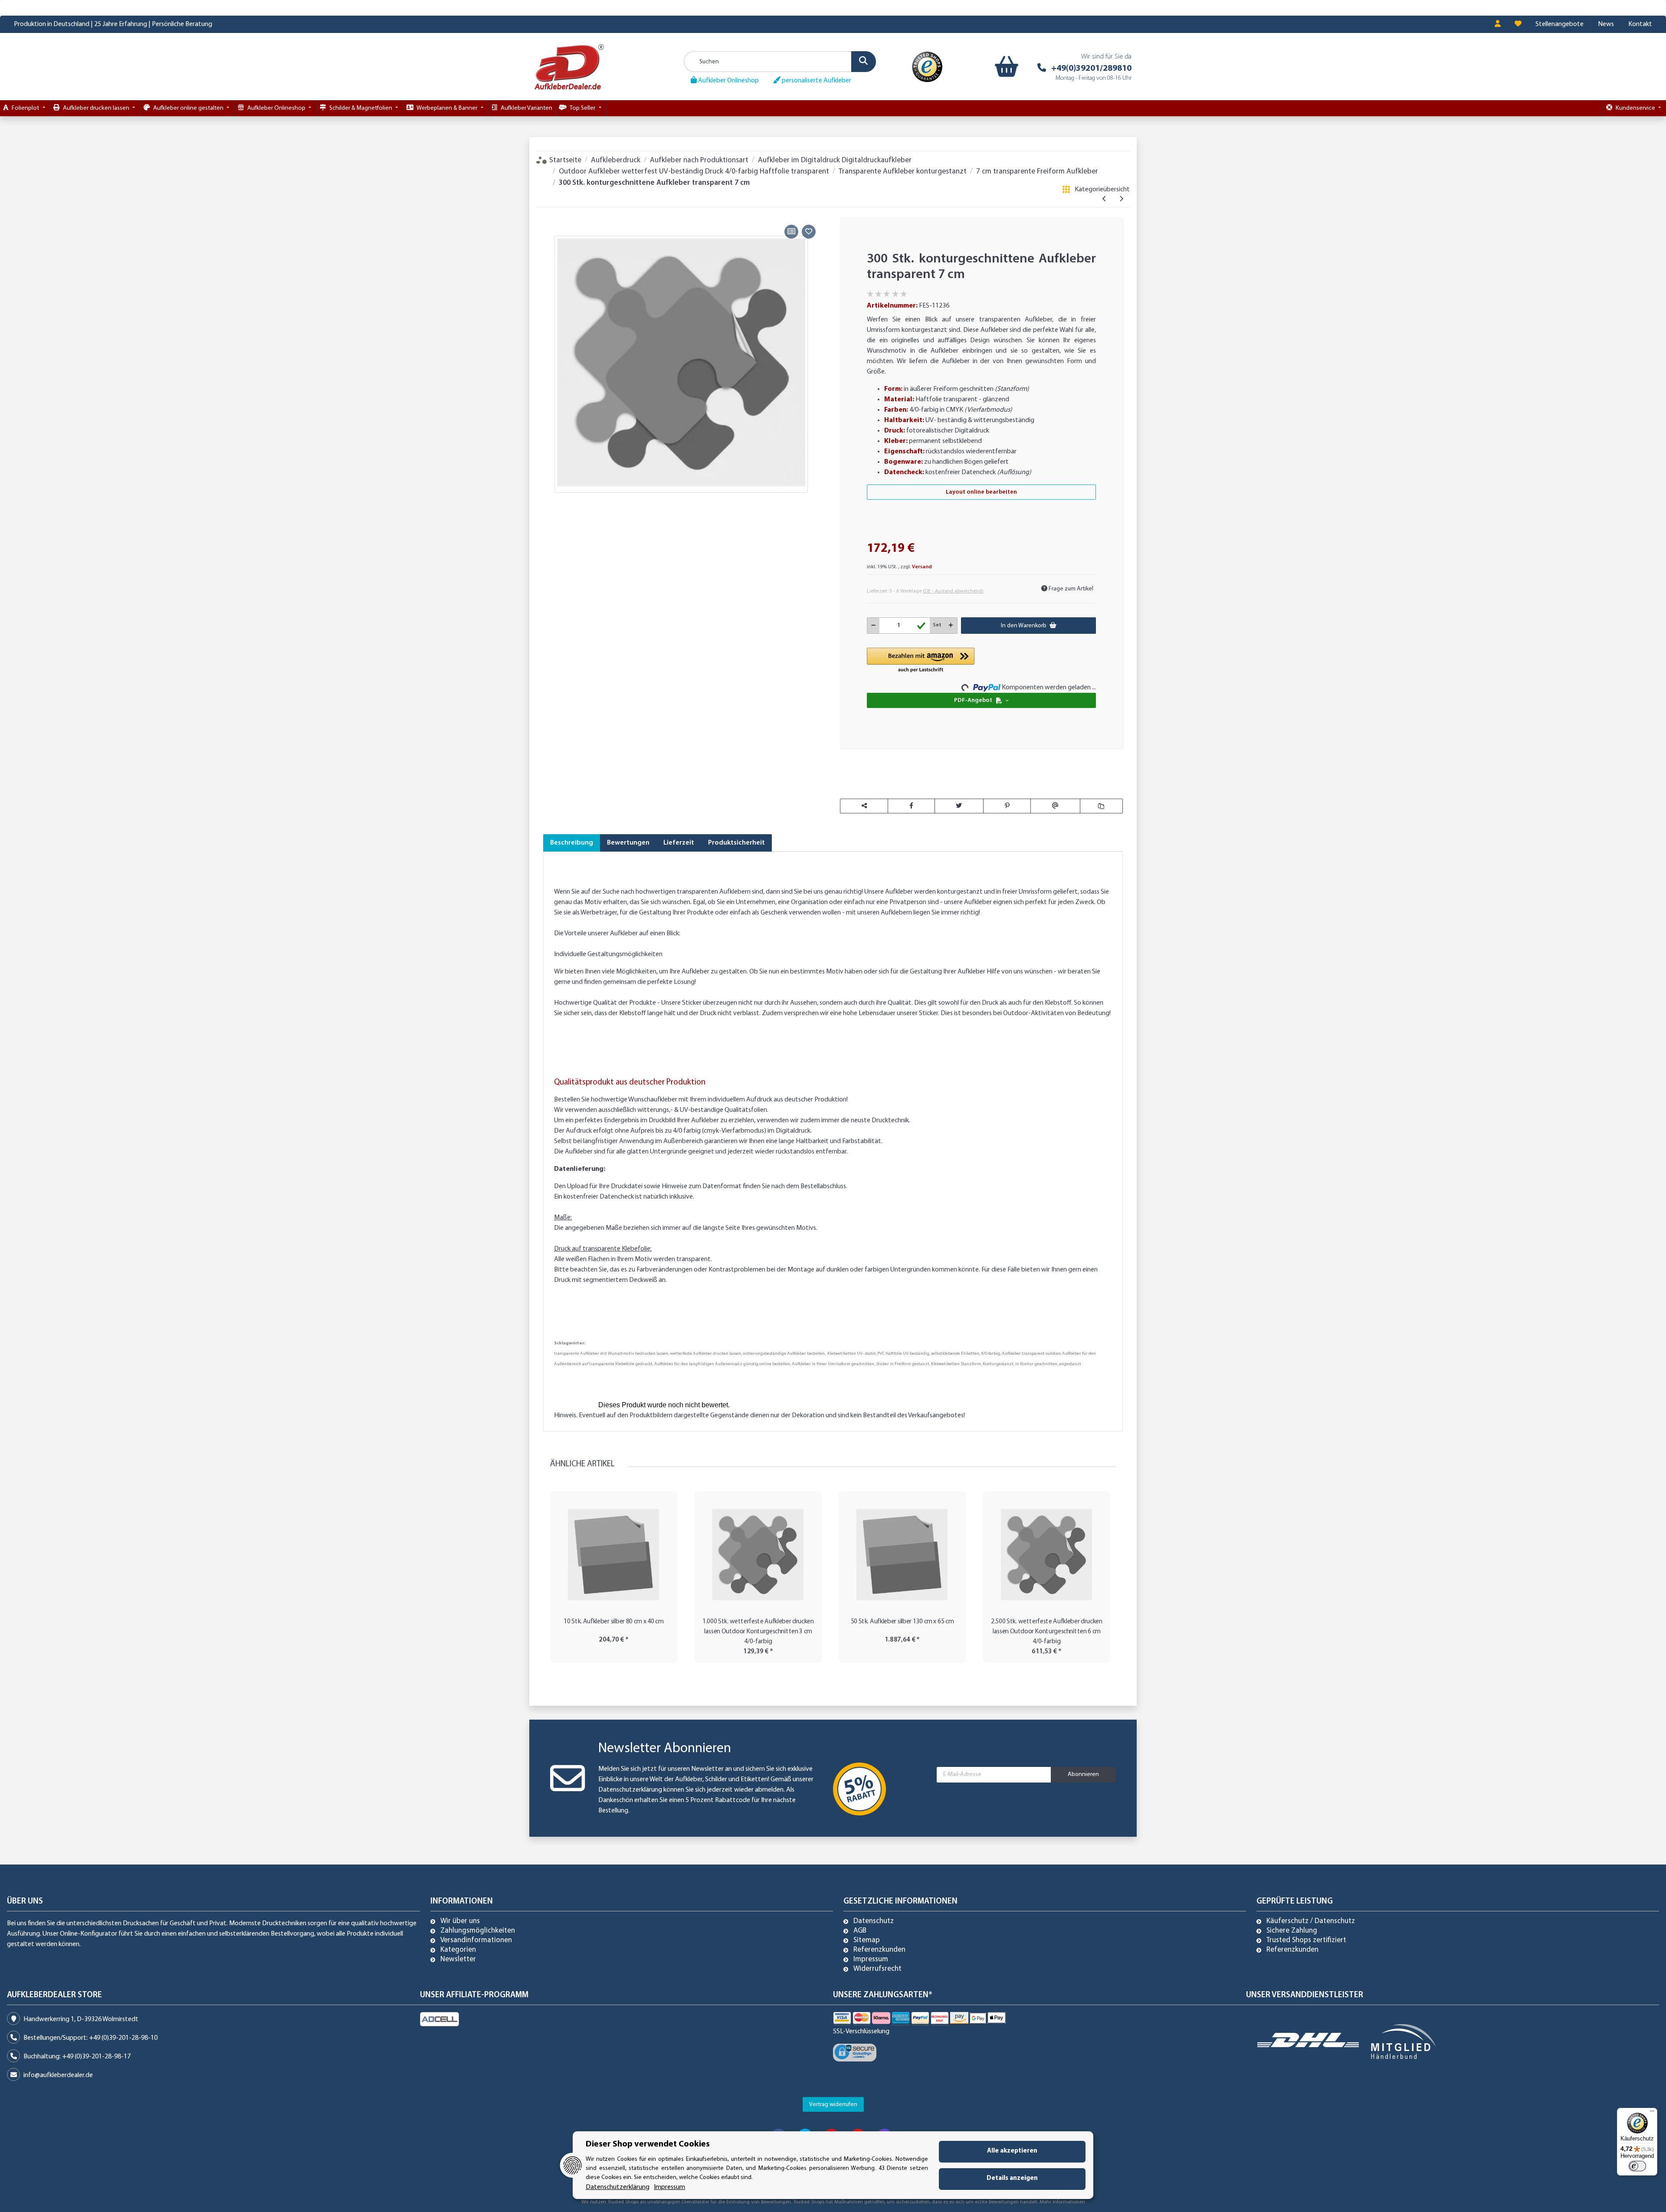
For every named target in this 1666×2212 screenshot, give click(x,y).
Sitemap (867, 1940)
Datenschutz (874, 1921)
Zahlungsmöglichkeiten (478, 1931)
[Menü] (1652, 2113)
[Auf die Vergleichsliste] (791, 232)
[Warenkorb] (1005, 67)
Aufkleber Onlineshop (728, 81)
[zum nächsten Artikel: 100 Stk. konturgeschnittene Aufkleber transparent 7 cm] (1121, 200)
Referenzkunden (879, 1950)
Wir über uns (460, 1921)
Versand (922, 567)
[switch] (1637, 2166)
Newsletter (458, 1960)
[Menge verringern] (874, 626)
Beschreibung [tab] (572, 843)
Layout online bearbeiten (981, 492)
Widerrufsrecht (877, 1969)
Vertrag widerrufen (833, 2105)
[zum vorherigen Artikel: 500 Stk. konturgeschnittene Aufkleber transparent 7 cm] (1104, 200)
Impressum (871, 1960)
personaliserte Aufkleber (816, 81)
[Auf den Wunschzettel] (809, 232)
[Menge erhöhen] (951, 626)
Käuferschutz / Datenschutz (1311, 1921)
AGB (860, 1931)
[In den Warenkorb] (550, 212)
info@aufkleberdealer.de (58, 2075)
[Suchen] (864, 62)
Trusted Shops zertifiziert (1306, 1940)
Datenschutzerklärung (630, 1790)
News (1606, 24)
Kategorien (458, 1950)
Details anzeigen (1012, 2178)
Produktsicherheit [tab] (736, 843)
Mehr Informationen (1062, 2202)
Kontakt (1640, 24)
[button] (1498, 24)
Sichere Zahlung (1292, 1931)
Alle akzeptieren (1012, 2151)
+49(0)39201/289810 (1091, 69)
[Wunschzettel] (1518, 24)
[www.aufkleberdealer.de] (569, 67)
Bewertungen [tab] (628, 843)
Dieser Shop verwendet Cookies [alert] (648, 2144)
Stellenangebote (1559, 24)
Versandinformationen (476, 1940)
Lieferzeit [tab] (679, 843)
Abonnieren (1083, 1775)
